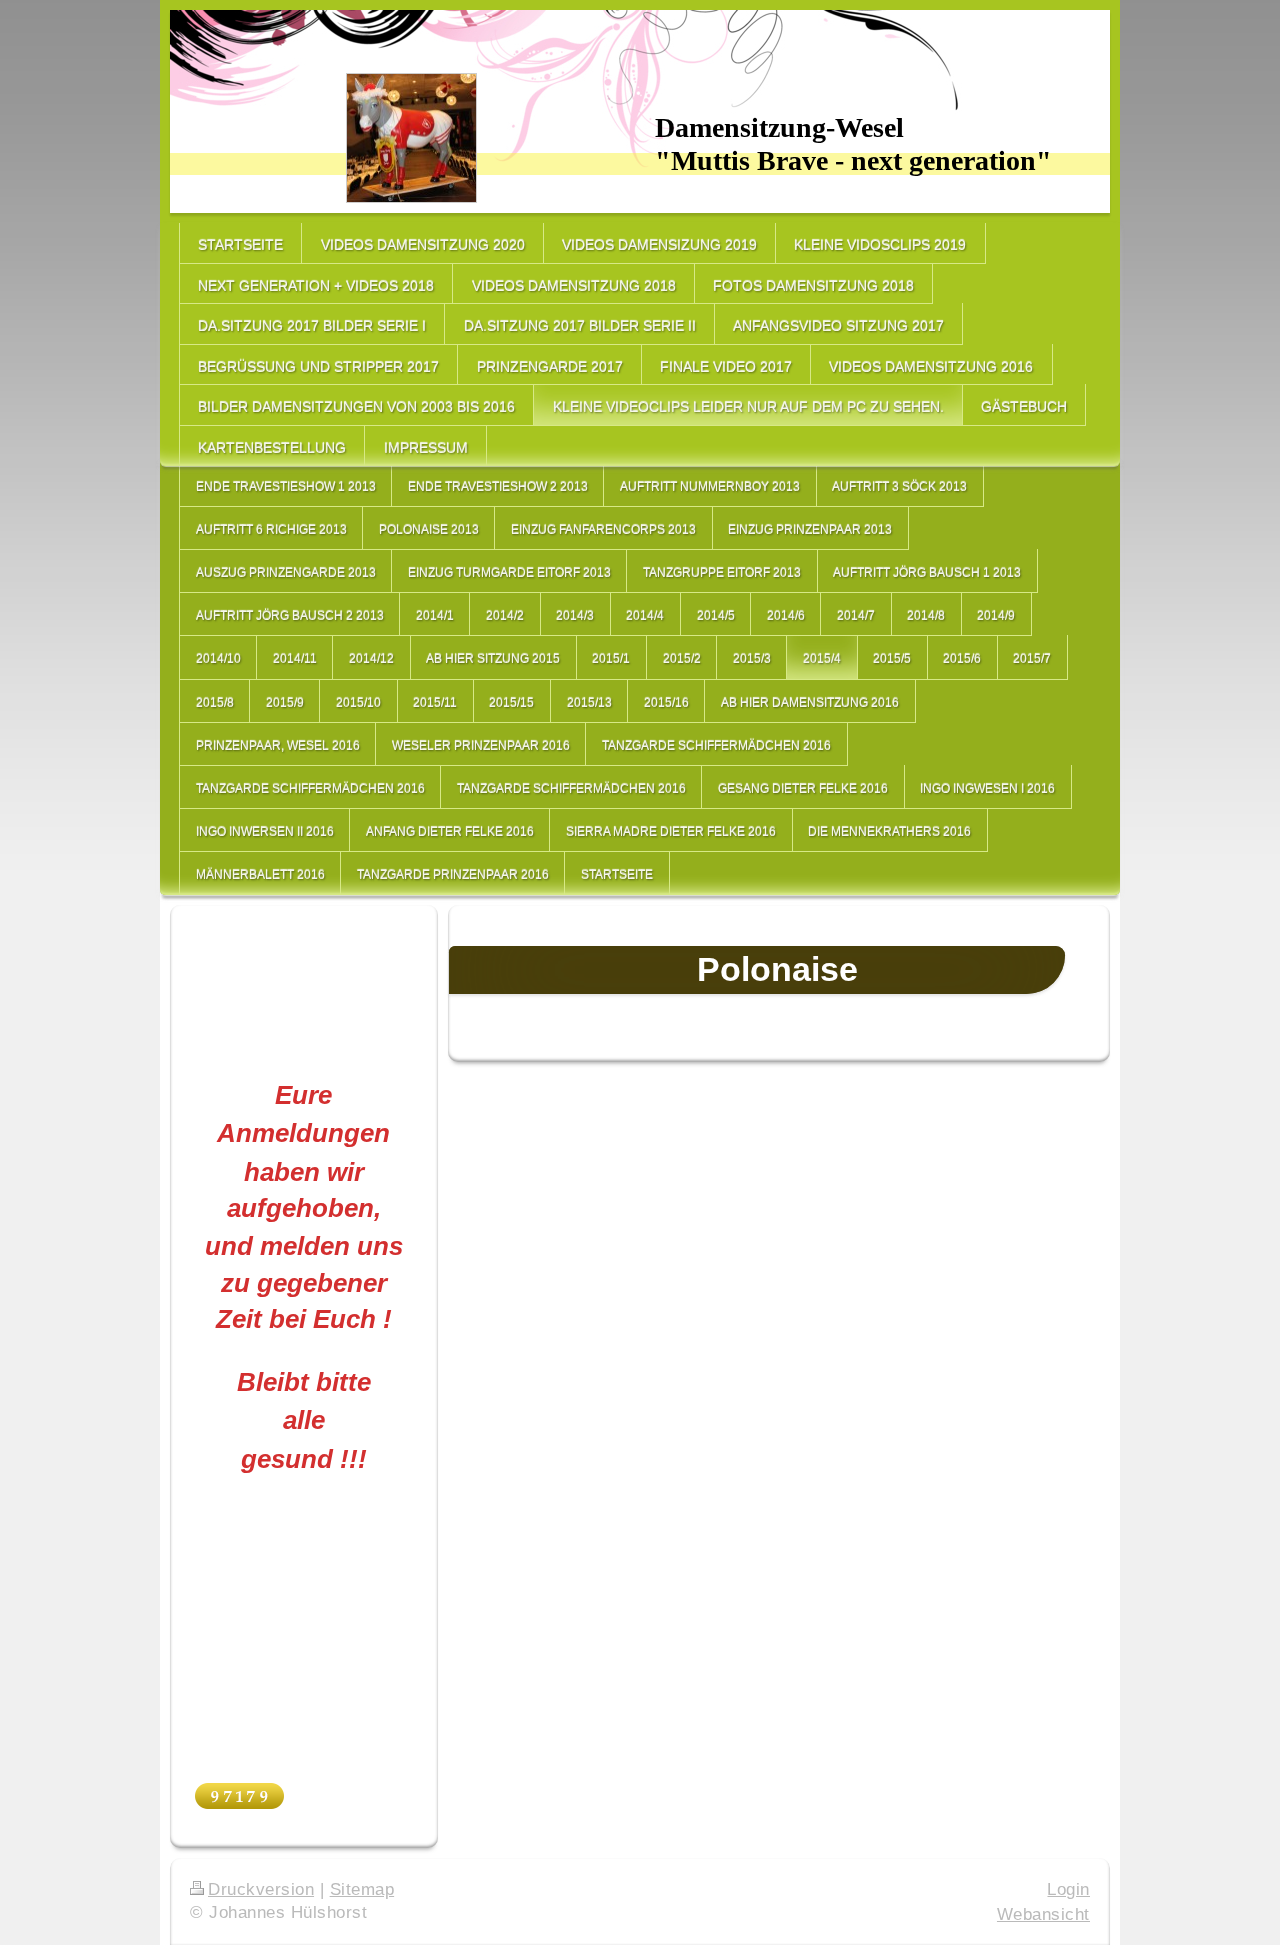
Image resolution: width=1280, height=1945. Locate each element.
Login (1068, 1889)
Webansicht (1043, 1914)
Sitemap (362, 1889)
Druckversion (261, 1889)
